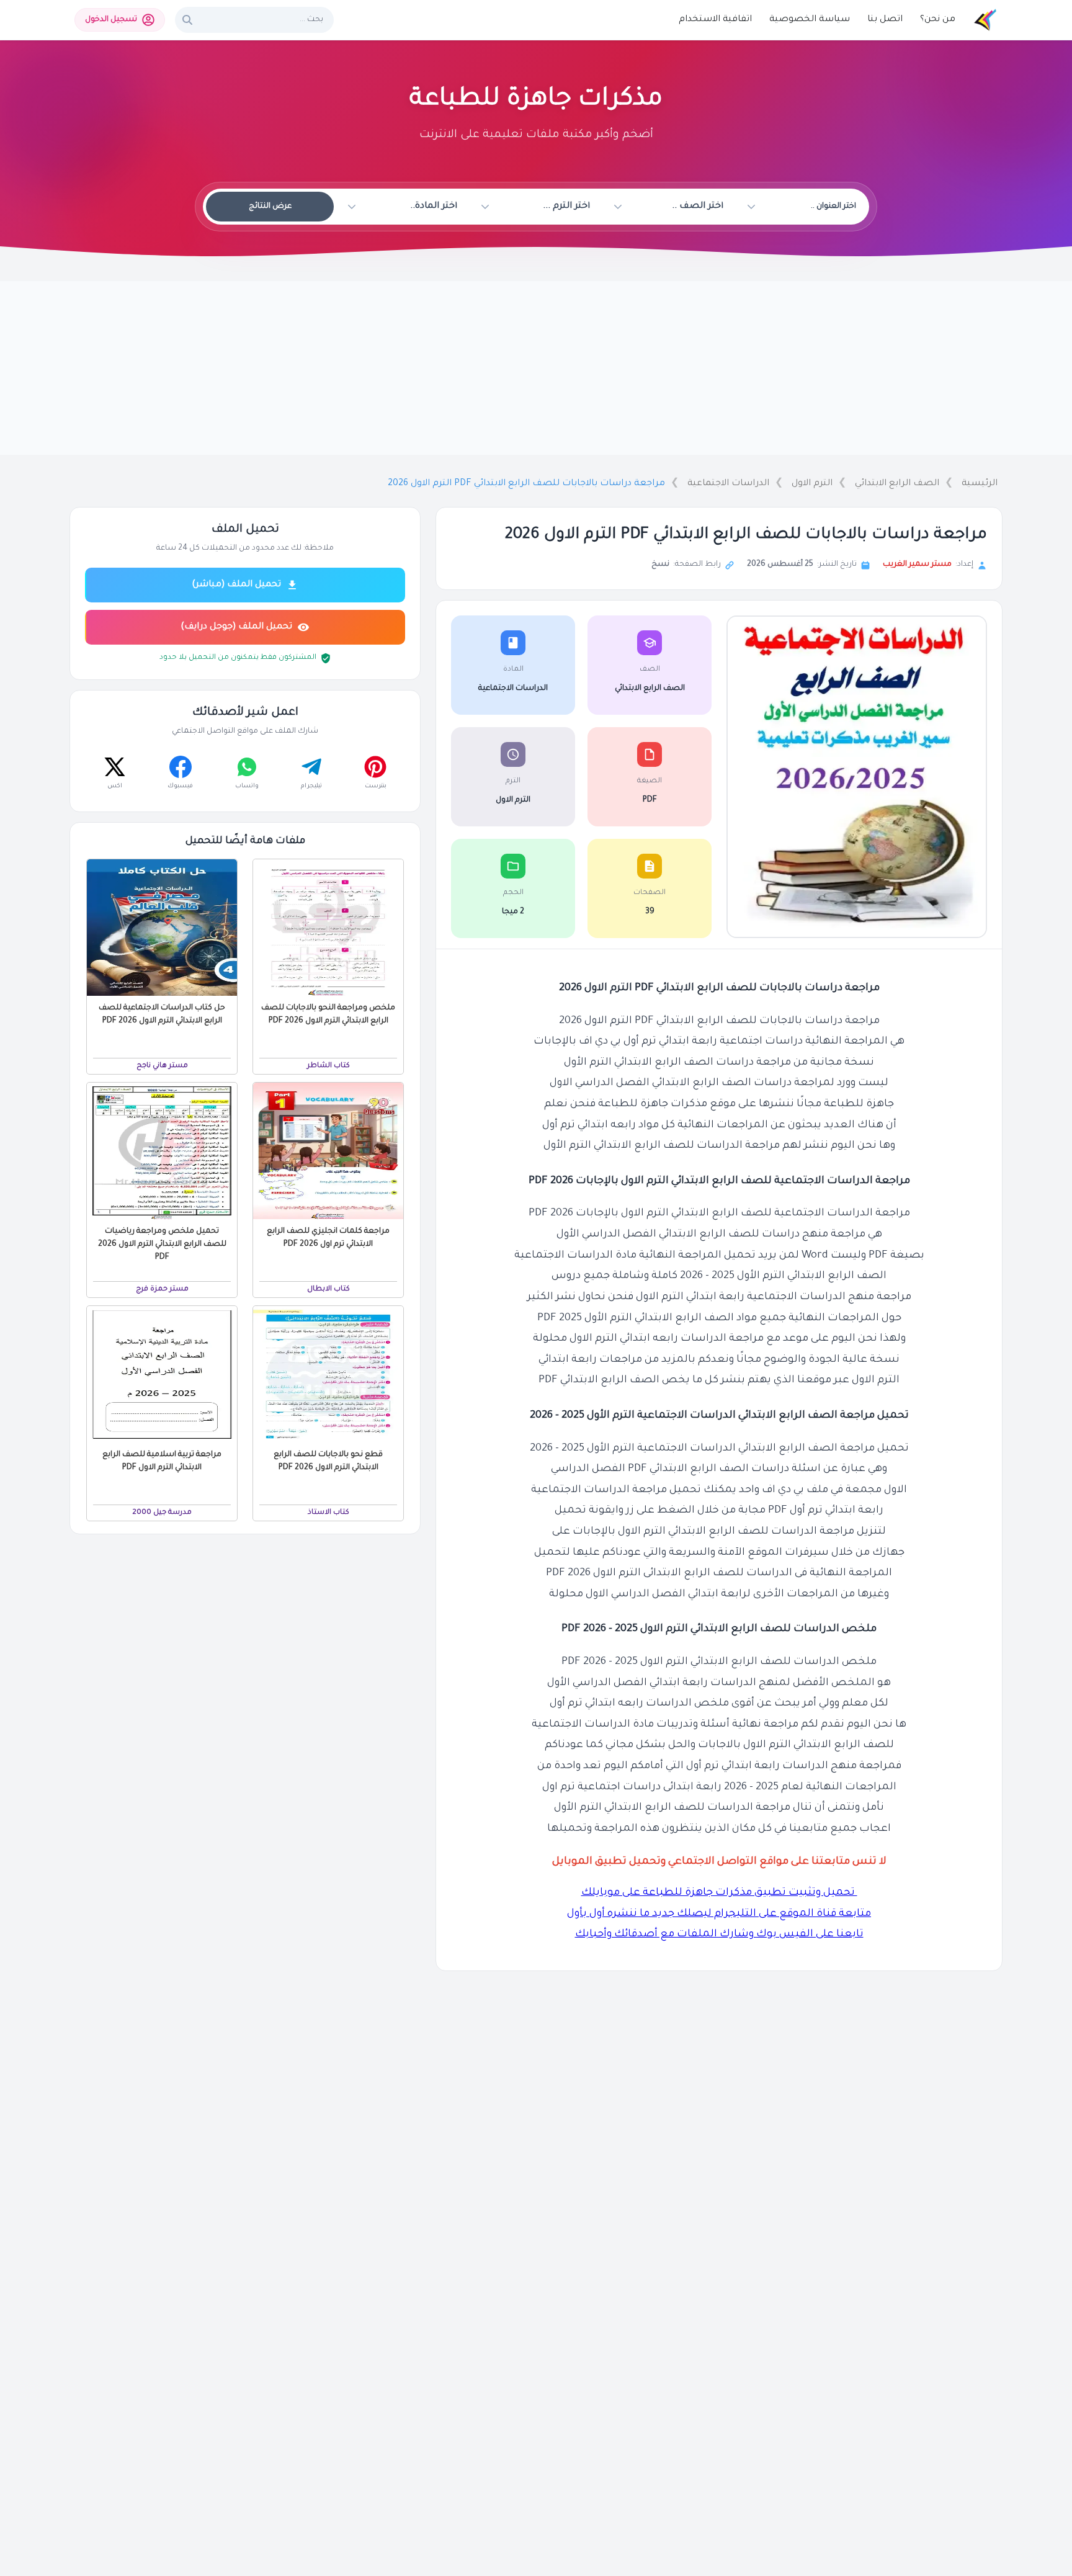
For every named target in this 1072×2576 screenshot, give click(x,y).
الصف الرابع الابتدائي (897, 484)
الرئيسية (980, 484)
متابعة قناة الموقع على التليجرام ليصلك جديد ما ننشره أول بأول (719, 1914)
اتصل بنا (885, 20)
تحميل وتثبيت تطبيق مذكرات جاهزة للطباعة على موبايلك (719, 1893)
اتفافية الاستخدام (715, 20)
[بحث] (187, 20)
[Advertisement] (536, 368)
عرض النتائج (270, 207)
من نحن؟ (938, 20)
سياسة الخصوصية (810, 20)
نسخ (660, 565)
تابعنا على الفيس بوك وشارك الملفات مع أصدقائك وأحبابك (719, 1935)
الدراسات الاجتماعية (728, 484)
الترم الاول (812, 484)
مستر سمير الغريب (917, 565)
